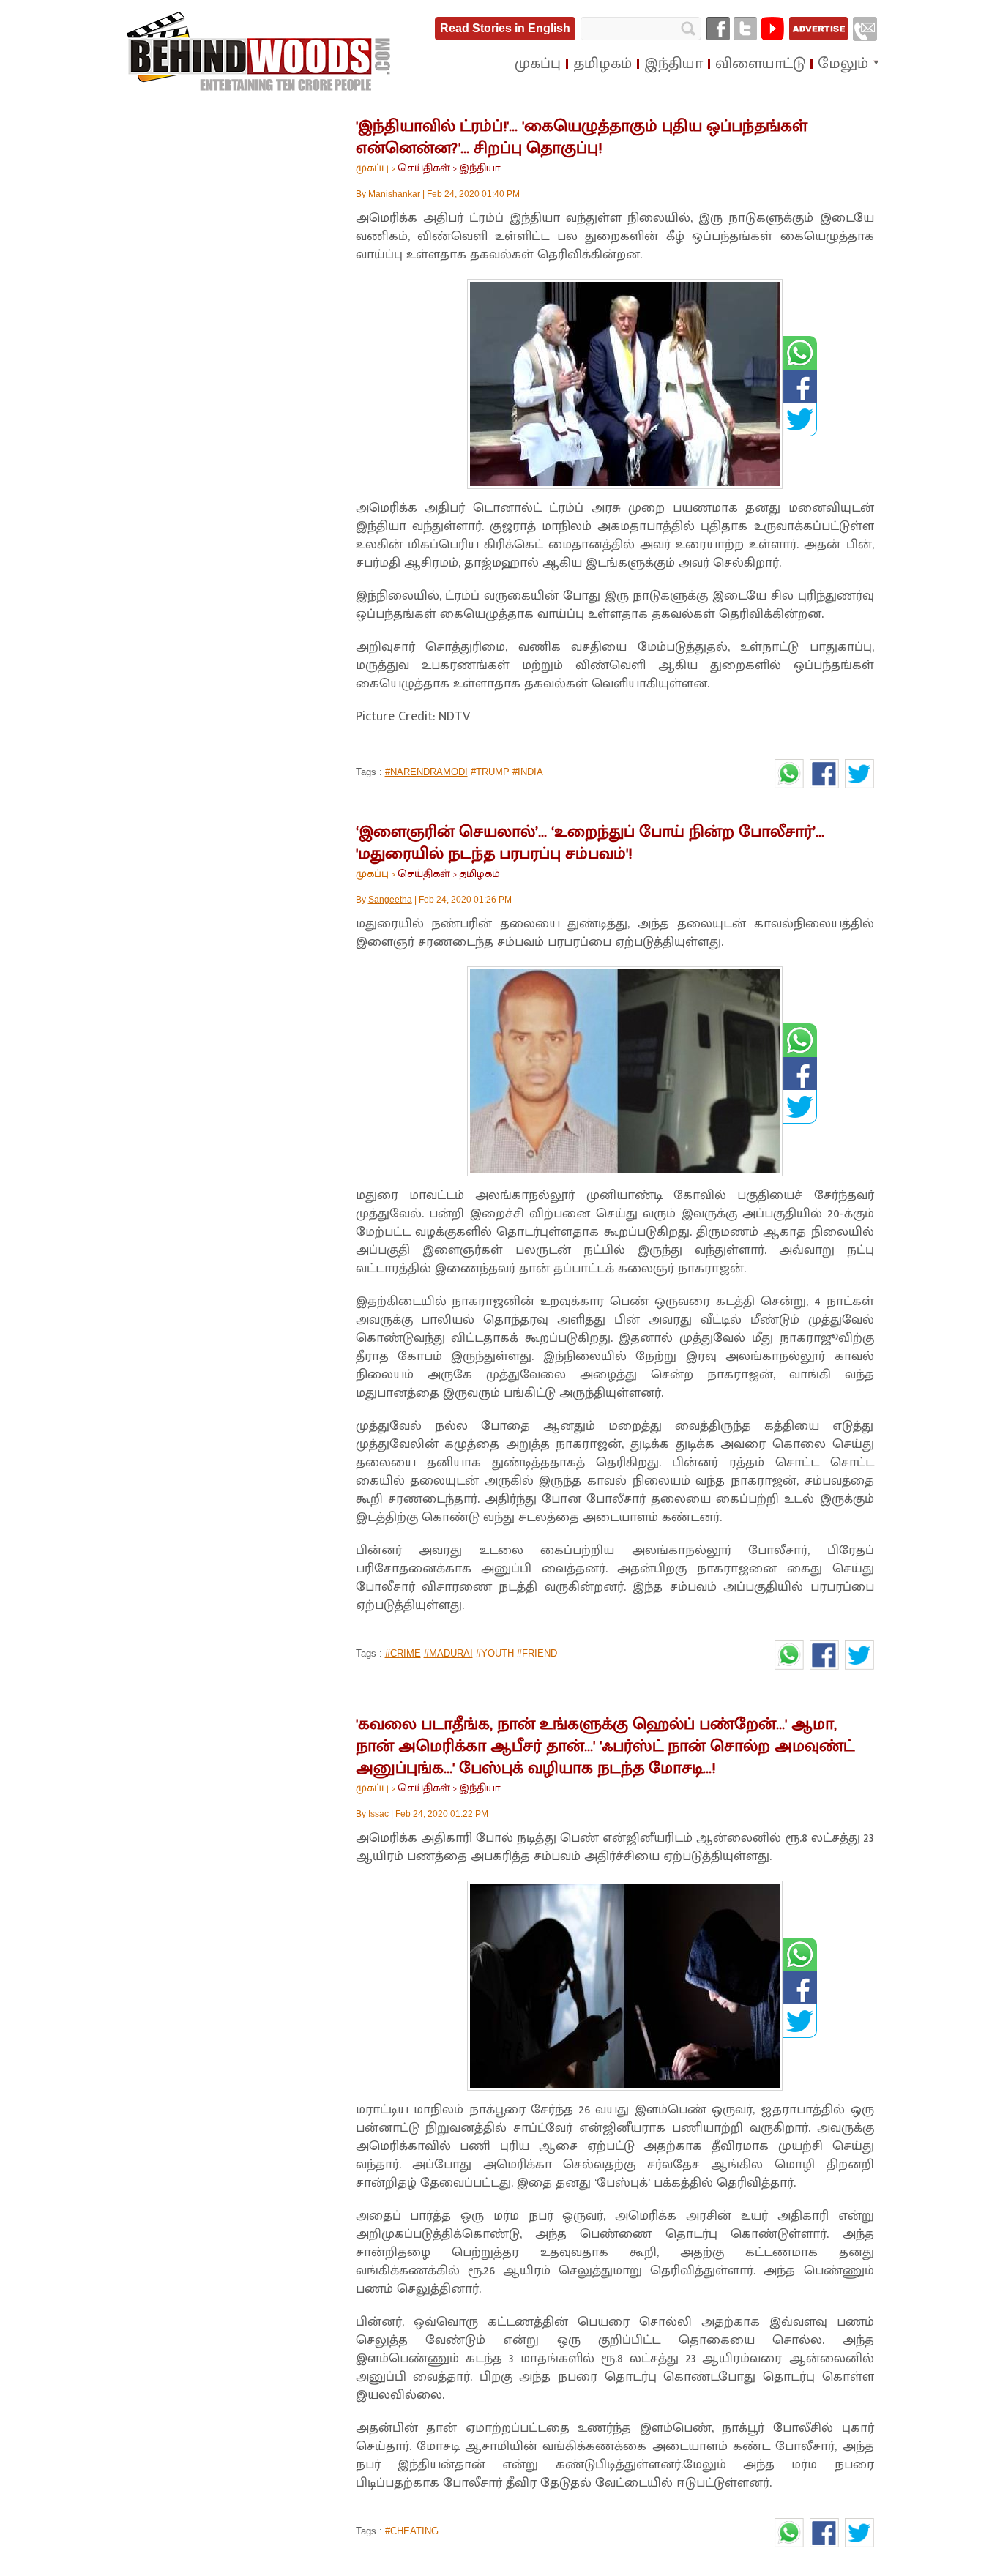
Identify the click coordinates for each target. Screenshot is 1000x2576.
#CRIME (403, 1653)
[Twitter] (745, 29)
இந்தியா (480, 168)
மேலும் (843, 64)
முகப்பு (372, 168)
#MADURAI (448, 1653)
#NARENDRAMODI (426, 772)
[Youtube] (772, 29)
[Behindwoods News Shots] (260, 52)
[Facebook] (718, 29)
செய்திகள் (424, 168)
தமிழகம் (480, 874)
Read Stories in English (505, 28)
